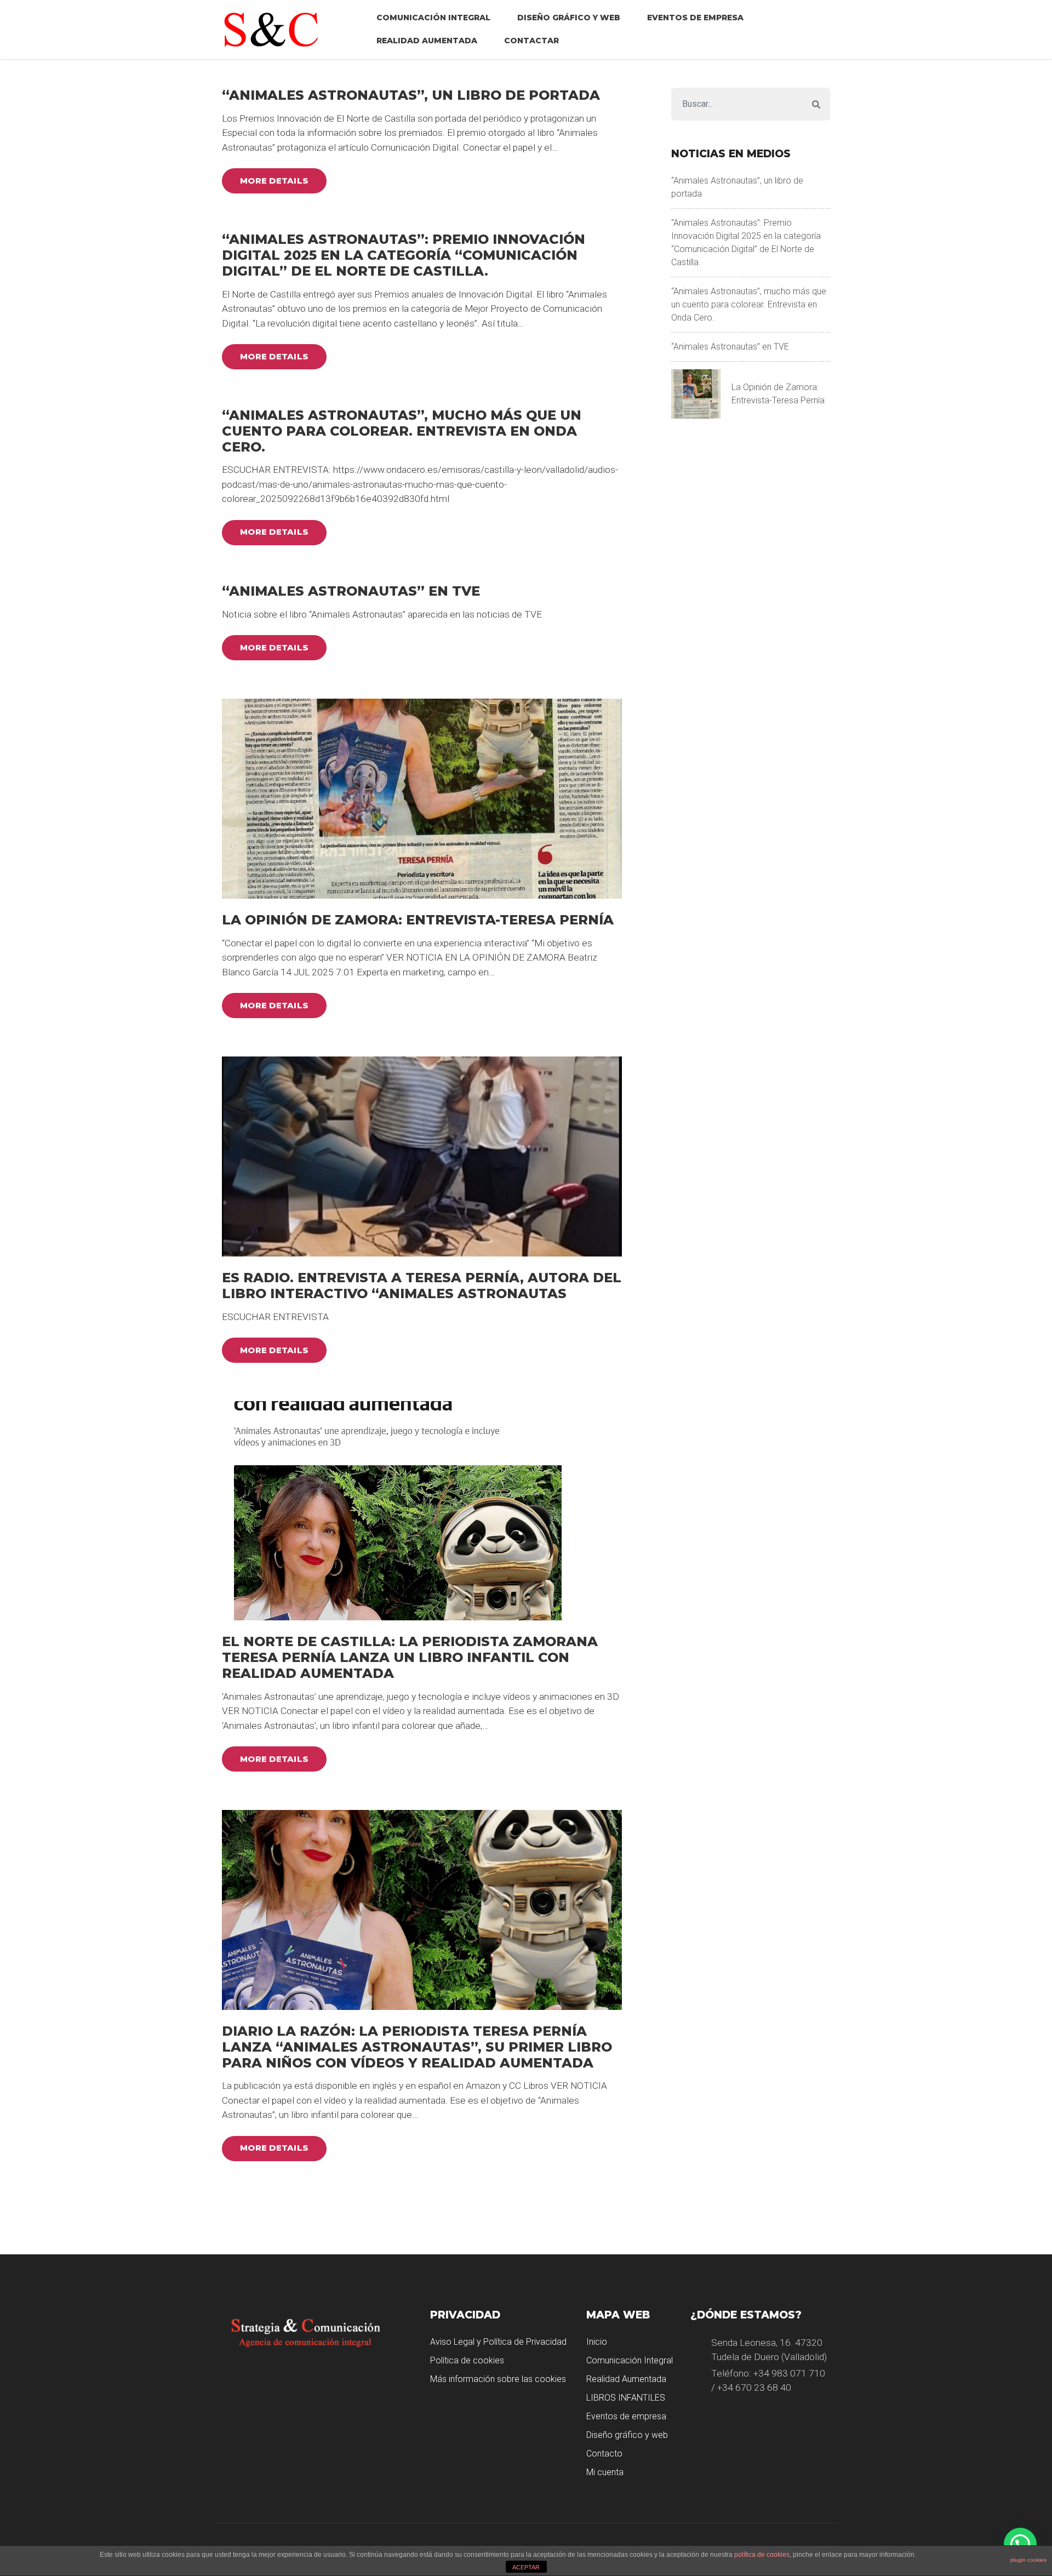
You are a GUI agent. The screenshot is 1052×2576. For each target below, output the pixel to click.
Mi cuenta (605, 2472)
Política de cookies (467, 2360)
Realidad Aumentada (427, 41)
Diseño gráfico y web (569, 18)
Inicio (597, 2342)
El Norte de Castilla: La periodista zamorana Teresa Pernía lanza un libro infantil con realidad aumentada (410, 1657)
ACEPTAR (526, 2567)
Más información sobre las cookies (498, 2379)
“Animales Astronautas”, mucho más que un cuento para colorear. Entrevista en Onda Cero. (402, 431)
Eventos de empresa (695, 18)
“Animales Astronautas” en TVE (351, 591)
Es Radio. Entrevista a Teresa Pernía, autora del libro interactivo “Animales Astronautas (422, 1286)
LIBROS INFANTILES (626, 2398)
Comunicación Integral (433, 18)
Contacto (604, 2454)
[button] (1020, 2544)
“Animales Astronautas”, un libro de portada (411, 95)
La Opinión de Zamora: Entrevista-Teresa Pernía (418, 920)
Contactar (531, 41)
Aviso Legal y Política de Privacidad (498, 2342)
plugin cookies (1028, 2560)
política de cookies (762, 2555)
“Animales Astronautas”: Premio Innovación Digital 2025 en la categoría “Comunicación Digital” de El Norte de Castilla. (404, 255)
